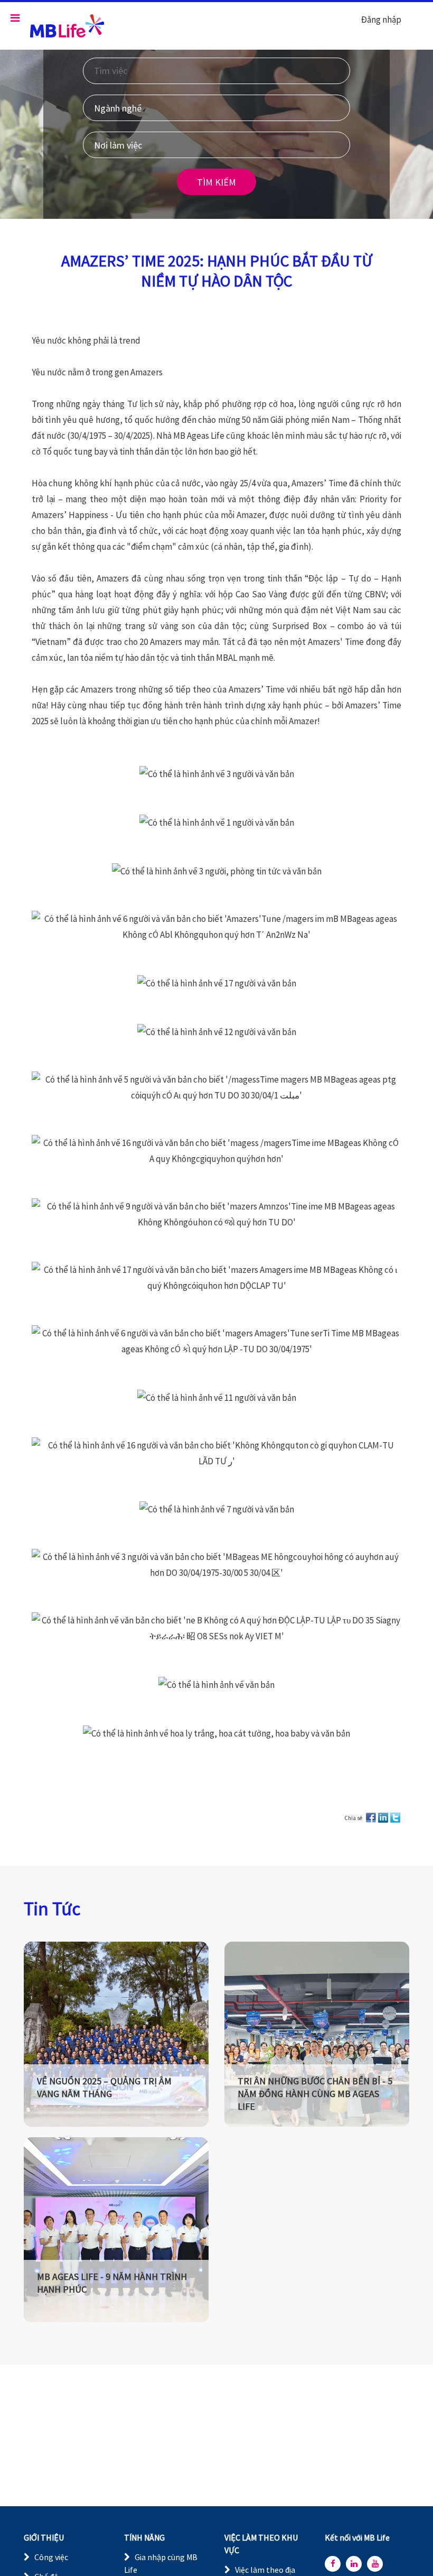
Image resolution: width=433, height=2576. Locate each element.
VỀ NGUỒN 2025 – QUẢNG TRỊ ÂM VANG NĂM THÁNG (104, 2087)
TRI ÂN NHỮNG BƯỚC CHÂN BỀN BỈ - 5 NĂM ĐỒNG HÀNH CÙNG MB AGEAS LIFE (315, 2094)
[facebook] (333, 2564)
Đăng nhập (381, 20)
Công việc (51, 2557)
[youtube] (375, 2564)
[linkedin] (354, 2564)
